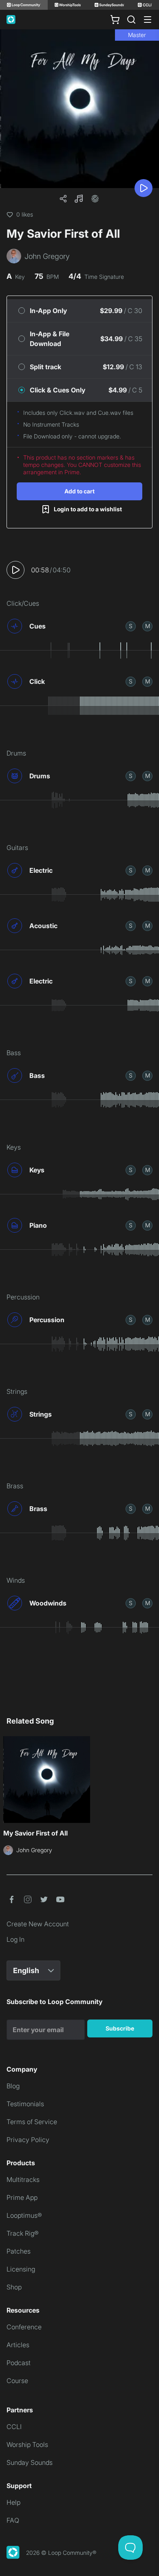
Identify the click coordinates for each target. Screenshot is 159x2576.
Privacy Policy (28, 2140)
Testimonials (25, 2104)
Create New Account (38, 1924)
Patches (19, 2251)
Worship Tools (27, 2445)
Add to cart (79, 491)
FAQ (13, 2520)
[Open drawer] (148, 20)
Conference (24, 2327)
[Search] (131, 20)
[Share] (63, 199)
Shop (14, 2287)
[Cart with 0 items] (115, 20)
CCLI (14, 2427)
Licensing (21, 2269)
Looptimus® (24, 2215)
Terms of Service (32, 2122)
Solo (131, 626)
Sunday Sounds (30, 2462)
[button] (79, 199)
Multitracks (23, 2180)
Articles (18, 2345)
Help (13, 2502)
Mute (148, 626)
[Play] (144, 188)
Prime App (22, 2197)
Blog (13, 2086)
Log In (15, 1939)
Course (17, 2381)
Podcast (19, 2363)
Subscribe (120, 2028)
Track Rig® (23, 2233)
